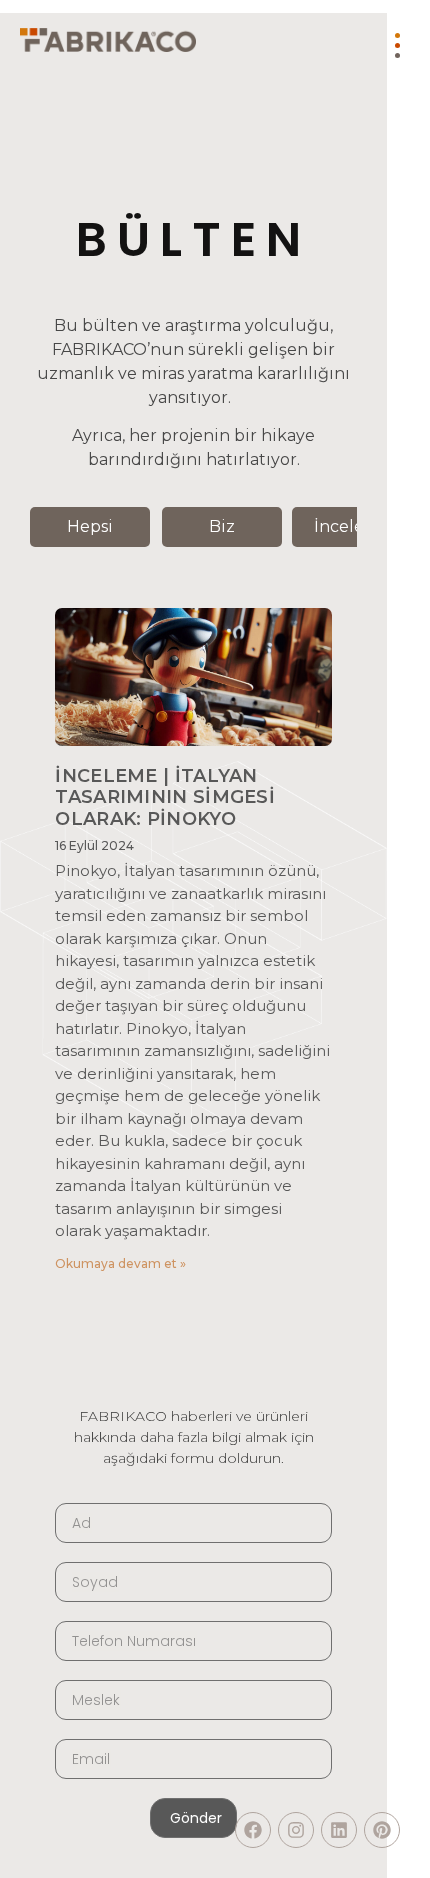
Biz (222, 526)
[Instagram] (296, 1830)
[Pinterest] (382, 1830)
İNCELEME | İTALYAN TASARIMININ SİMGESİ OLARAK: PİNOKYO (165, 797)
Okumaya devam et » (120, 1263)
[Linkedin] (339, 1830)
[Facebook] (253, 1830)
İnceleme (352, 526)
